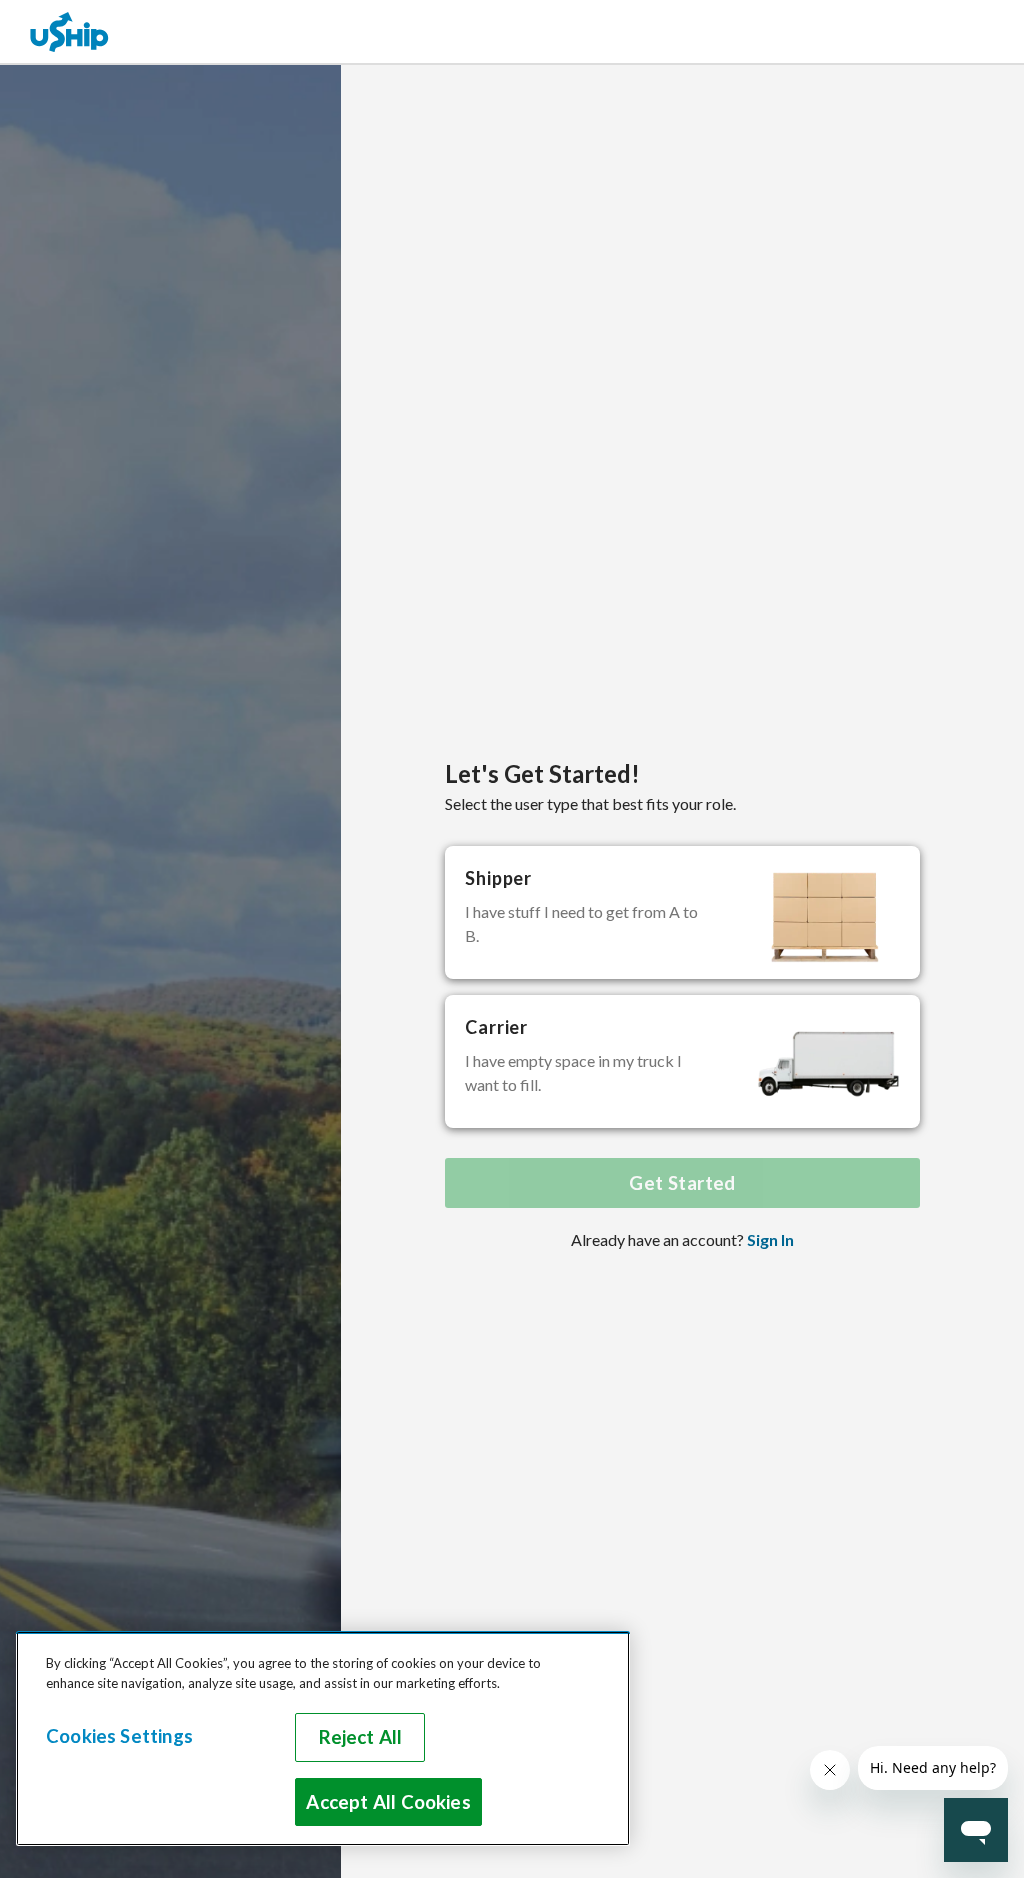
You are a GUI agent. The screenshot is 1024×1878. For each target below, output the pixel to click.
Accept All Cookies (388, 1802)
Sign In (770, 1239)
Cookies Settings (119, 1736)
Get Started (682, 1183)
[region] (323, 1738)
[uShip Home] (70, 31)
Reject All (361, 1737)
